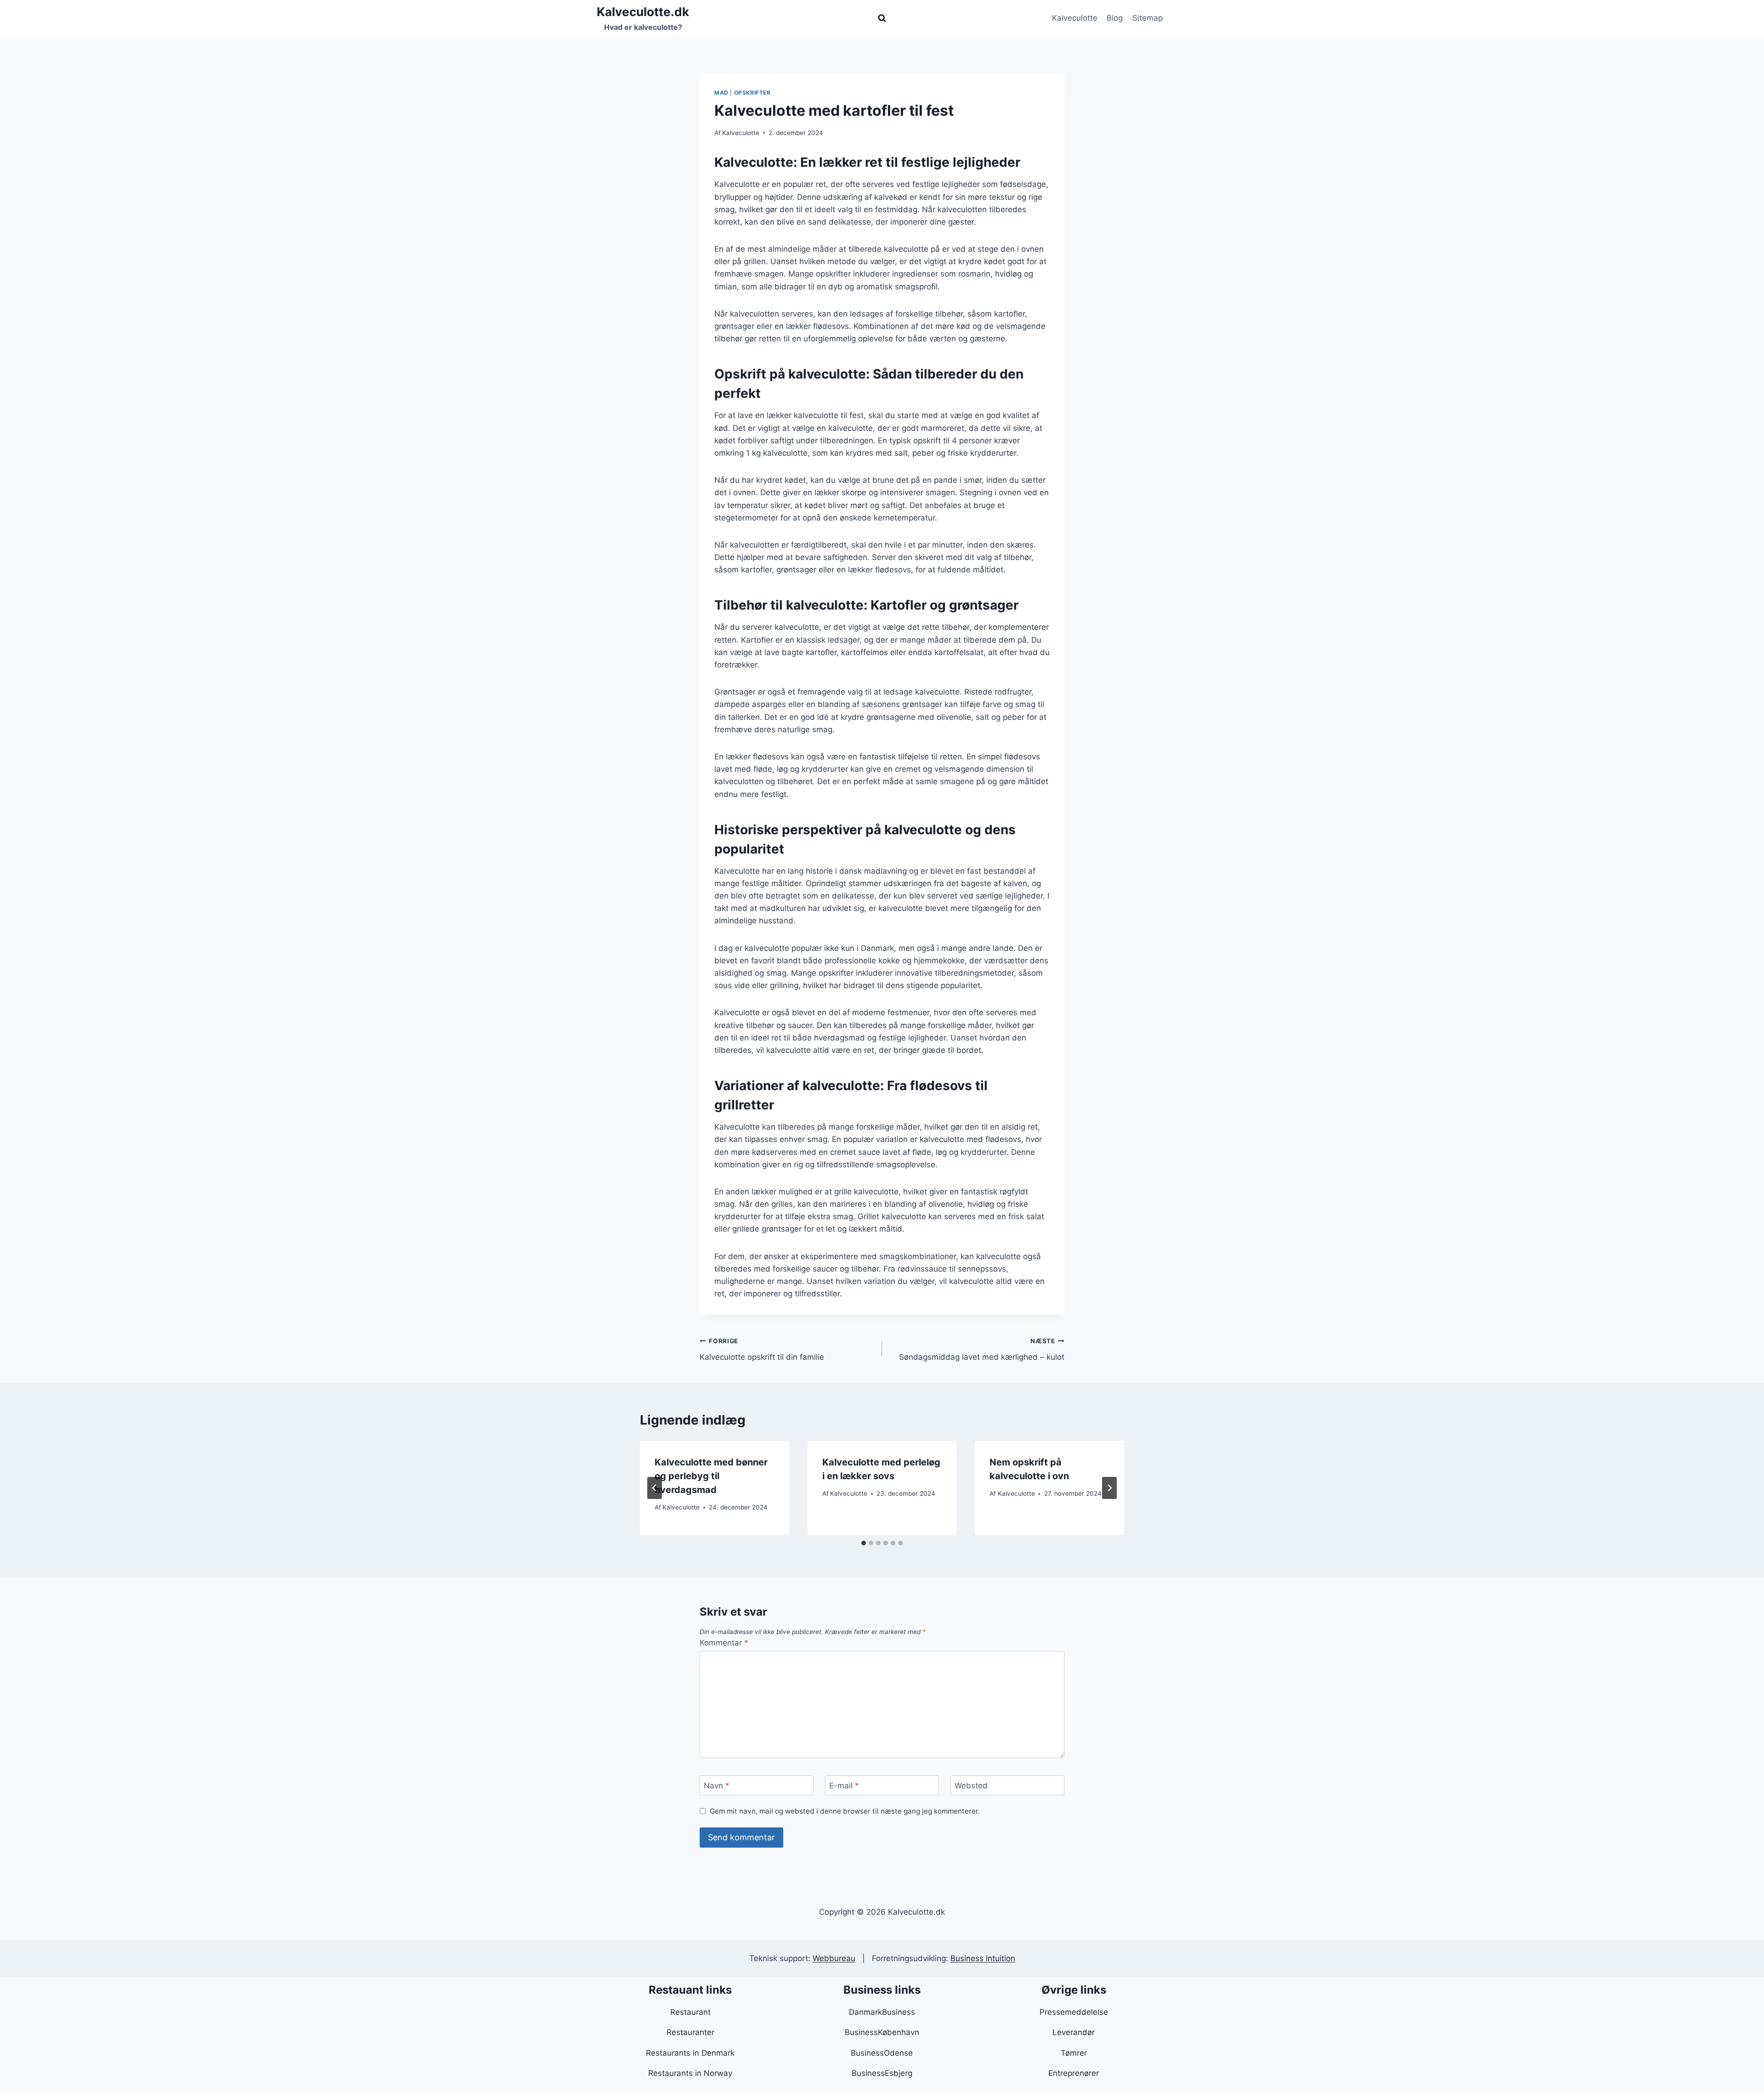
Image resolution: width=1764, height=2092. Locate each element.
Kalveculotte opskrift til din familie (762, 1349)
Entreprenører (1074, 2073)
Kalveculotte (1075, 18)
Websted (971, 1786)
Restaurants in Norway (690, 2073)
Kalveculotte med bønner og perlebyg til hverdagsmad (711, 1476)
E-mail (844, 1786)
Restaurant (690, 2012)
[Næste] (1109, 1488)
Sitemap (1148, 18)
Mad (721, 93)
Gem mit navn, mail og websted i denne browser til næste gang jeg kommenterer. (845, 1811)
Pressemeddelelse (1074, 2012)
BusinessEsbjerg (882, 2073)
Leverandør (1074, 2032)
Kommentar (724, 1643)
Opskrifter (752, 93)
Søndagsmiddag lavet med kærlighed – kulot (982, 1349)
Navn (717, 1786)
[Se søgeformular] (882, 18)
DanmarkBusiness (882, 2012)
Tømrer (1074, 2053)
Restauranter (690, 2032)
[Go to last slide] (655, 1488)
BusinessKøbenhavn (882, 2032)
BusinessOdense (882, 2053)
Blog (1115, 18)
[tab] (864, 1543)
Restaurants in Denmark (690, 2053)
